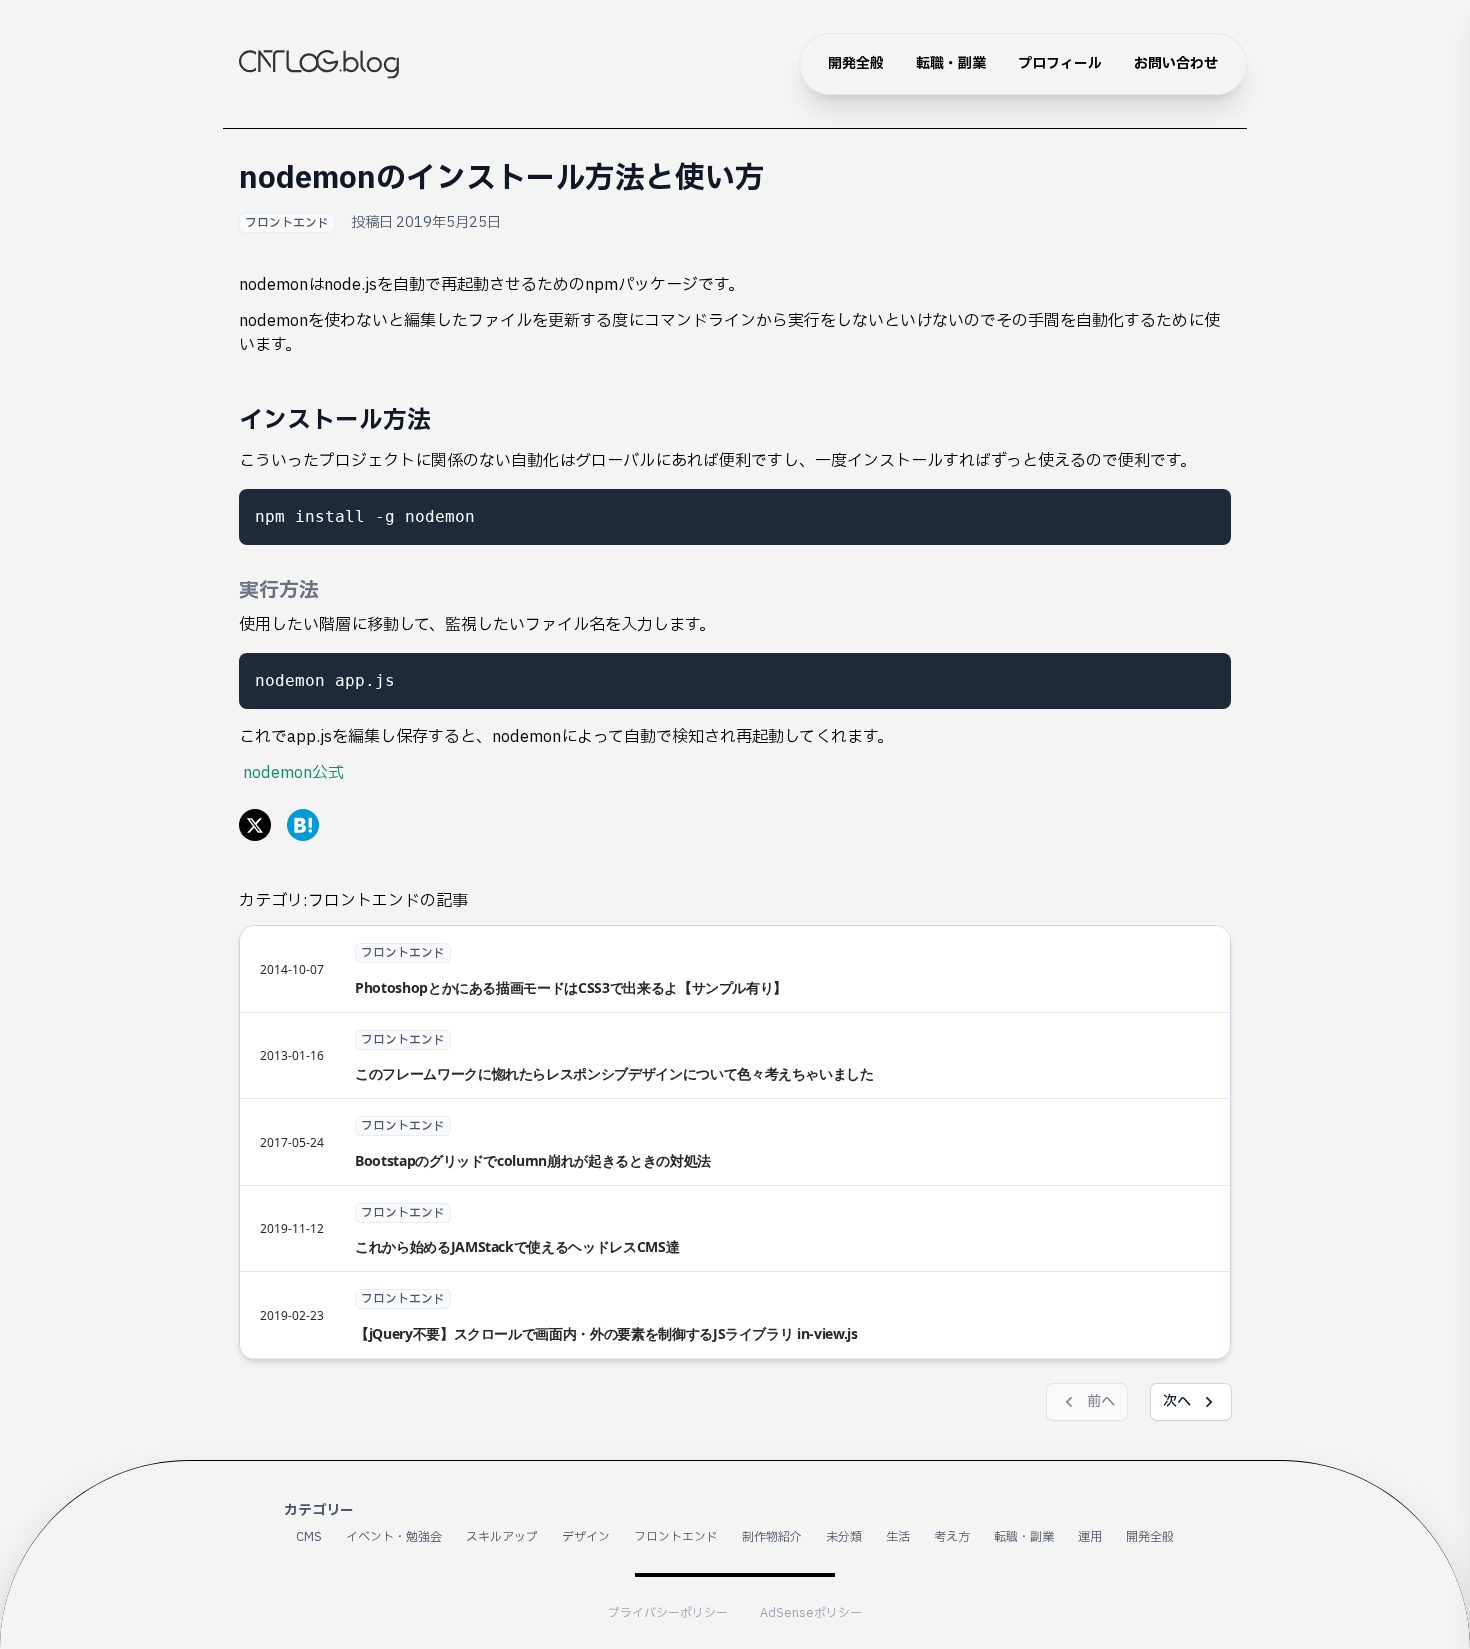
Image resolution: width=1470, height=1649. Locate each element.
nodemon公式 (293, 773)
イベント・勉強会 (394, 1537)
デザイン (586, 1537)
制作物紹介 (772, 1537)
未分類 (844, 1537)
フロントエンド (287, 223)
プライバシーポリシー (668, 1613)
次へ (1177, 1401)
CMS (309, 1537)
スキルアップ (502, 1537)
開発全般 (856, 63)
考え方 (952, 1537)
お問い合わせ (1176, 63)
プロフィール (1060, 63)
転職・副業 (951, 63)
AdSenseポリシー (811, 1613)
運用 (1090, 1537)
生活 (898, 1537)
